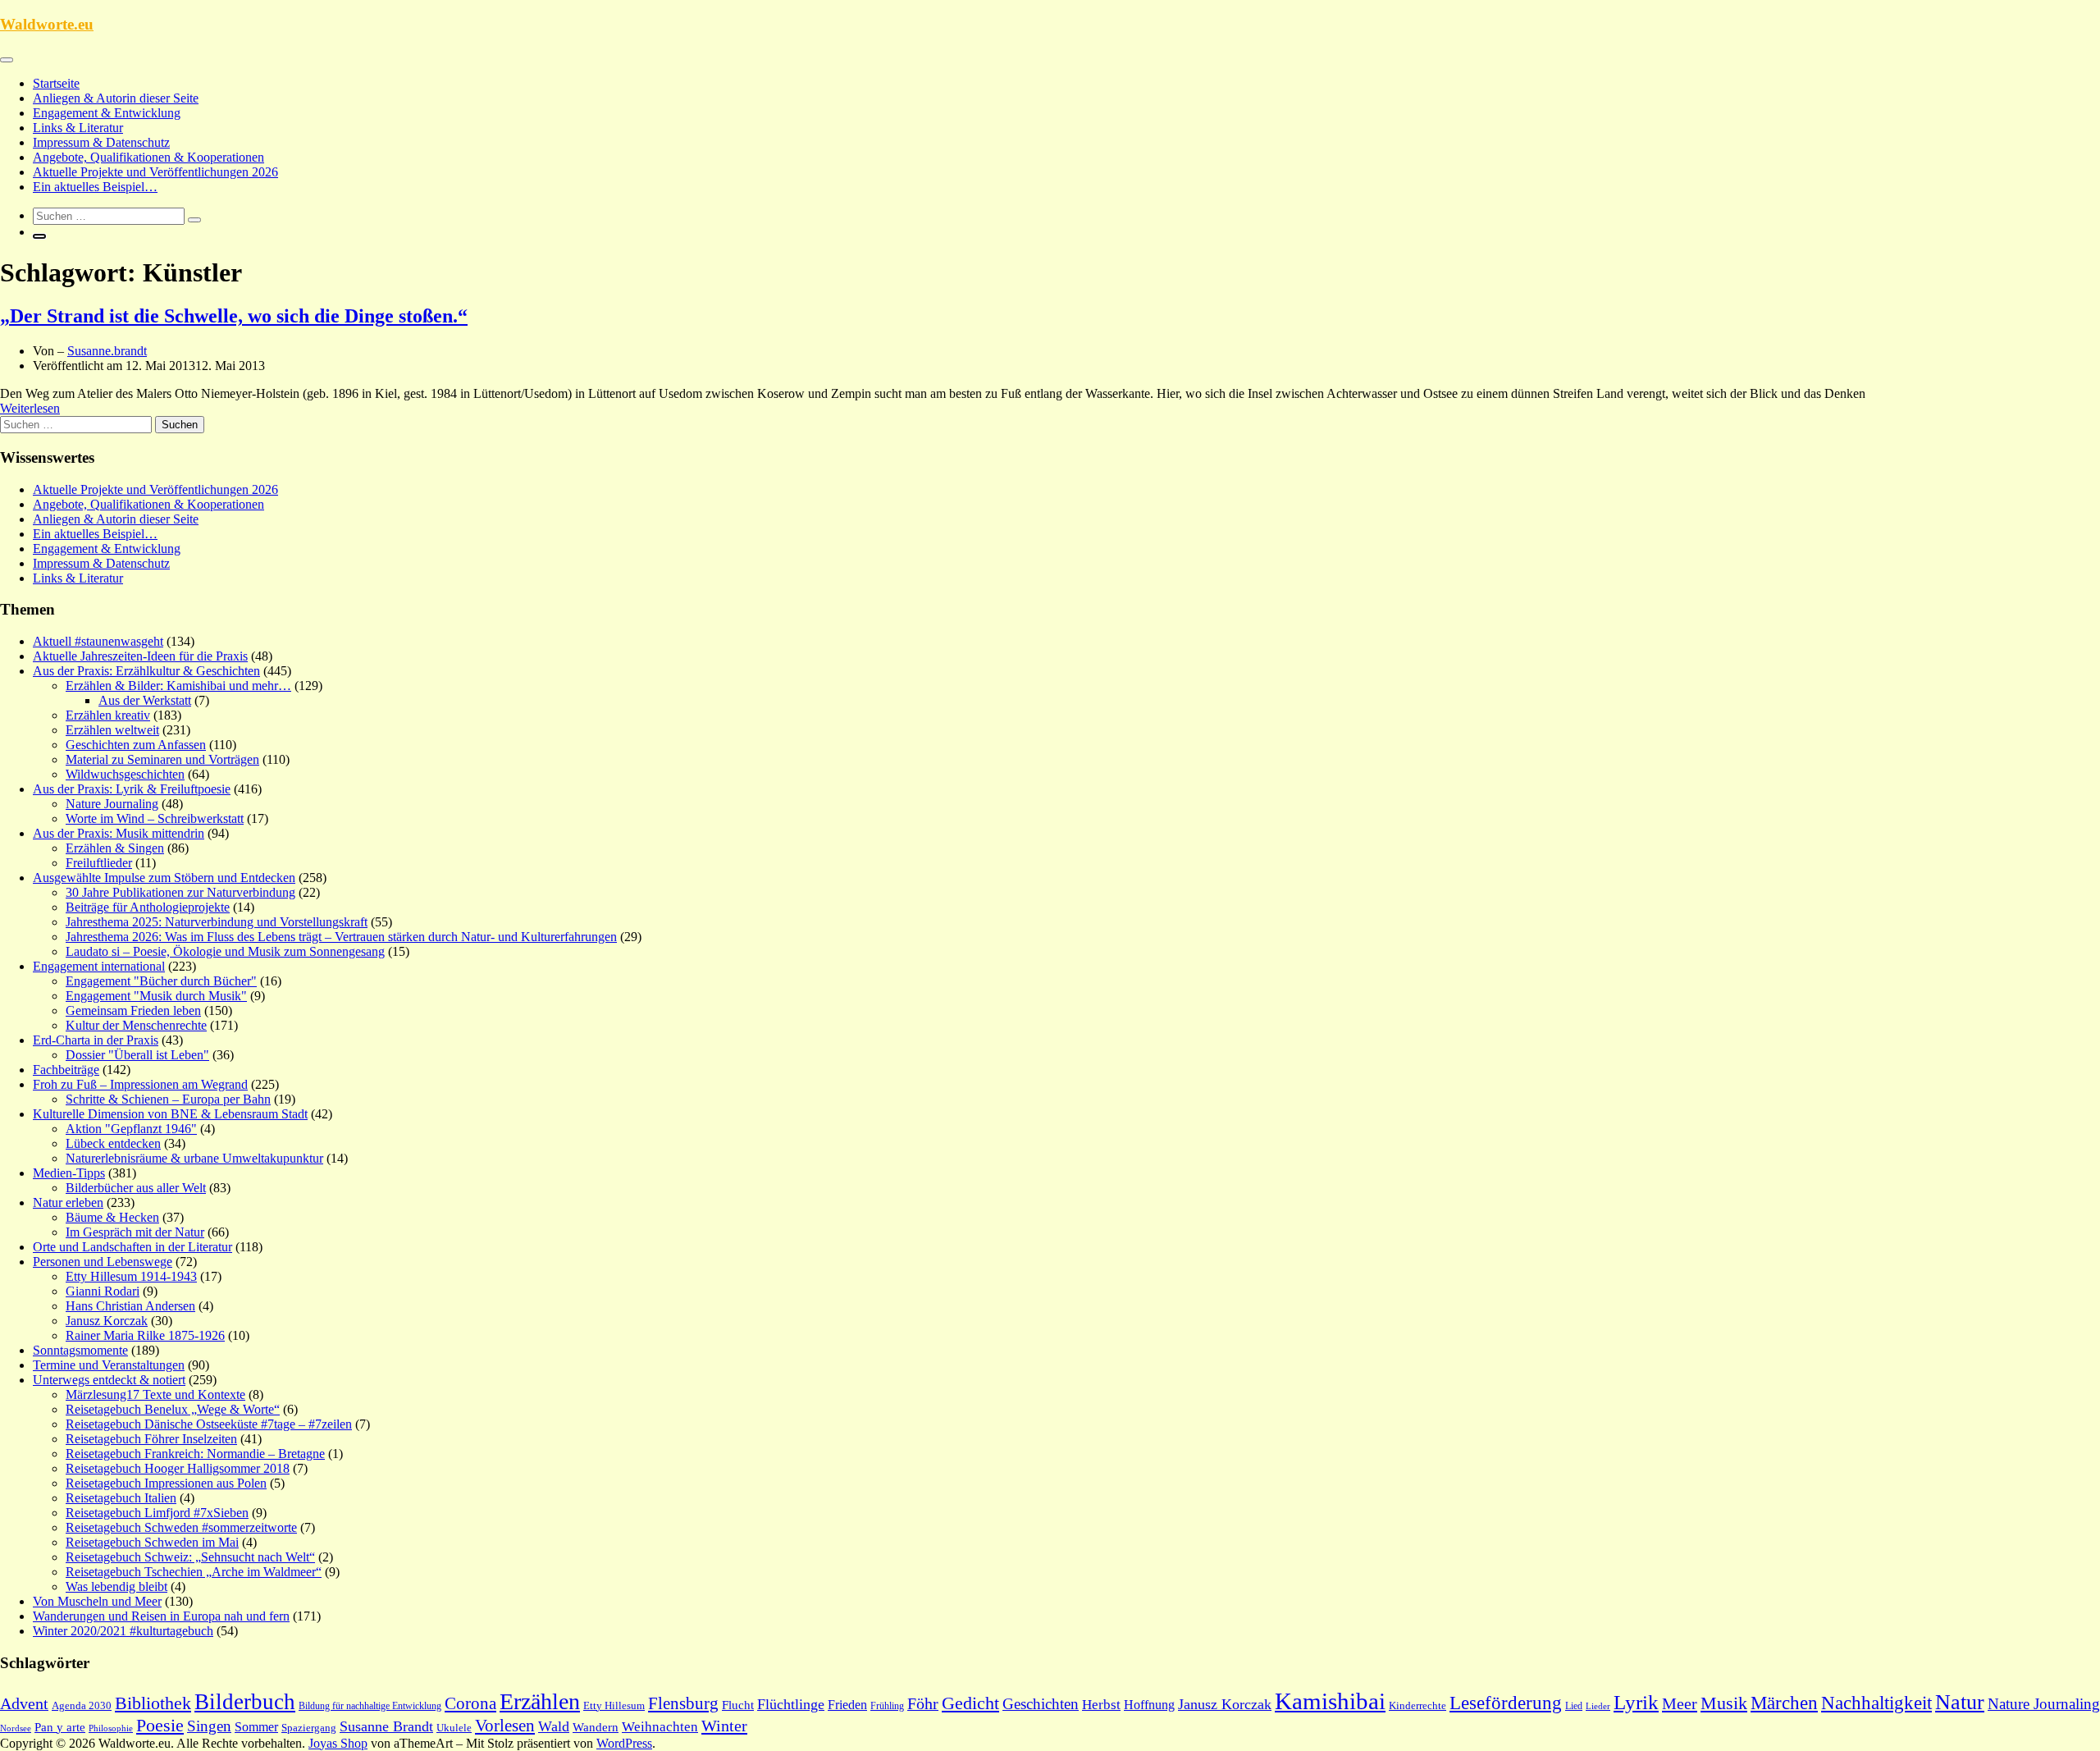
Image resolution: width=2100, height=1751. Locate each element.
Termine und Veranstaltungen (109, 1365)
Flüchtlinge (791, 1704)
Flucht (738, 1705)
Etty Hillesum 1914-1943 (131, 1276)
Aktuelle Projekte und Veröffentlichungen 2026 (155, 172)
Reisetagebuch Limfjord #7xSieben (157, 1513)
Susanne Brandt (386, 1726)
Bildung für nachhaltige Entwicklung (370, 1706)
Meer (1680, 1703)
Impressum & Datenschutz (101, 142)
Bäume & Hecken (112, 1217)
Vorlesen (505, 1726)
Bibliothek (153, 1703)
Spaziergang (309, 1728)
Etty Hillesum (614, 1706)
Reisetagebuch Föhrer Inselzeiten (151, 1439)
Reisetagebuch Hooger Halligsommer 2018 (178, 1468)
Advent (24, 1703)
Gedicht (970, 1703)
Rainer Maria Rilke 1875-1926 (145, 1335)
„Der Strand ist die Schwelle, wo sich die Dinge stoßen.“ (234, 316)
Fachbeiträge (66, 1070)
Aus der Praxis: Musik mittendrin (119, 833)
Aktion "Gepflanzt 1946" (131, 1129)
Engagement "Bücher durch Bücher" (161, 981)
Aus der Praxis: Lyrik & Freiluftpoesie (132, 789)
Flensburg (683, 1703)
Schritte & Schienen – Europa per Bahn (168, 1099)
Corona (470, 1703)
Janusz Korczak (107, 1321)
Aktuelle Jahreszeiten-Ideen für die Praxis (140, 656)
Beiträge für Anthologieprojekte (148, 907)
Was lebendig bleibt (116, 1586)
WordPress (624, 1743)
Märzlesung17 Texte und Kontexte (155, 1394)
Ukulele (454, 1728)
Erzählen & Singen (115, 848)
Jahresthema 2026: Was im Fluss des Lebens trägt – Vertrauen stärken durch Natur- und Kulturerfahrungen (341, 937)
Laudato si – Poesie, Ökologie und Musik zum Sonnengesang (225, 951)
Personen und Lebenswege (103, 1262)
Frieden (847, 1705)
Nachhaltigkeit (1876, 1703)
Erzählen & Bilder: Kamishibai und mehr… (178, 686)
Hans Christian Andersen (130, 1306)
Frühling (887, 1706)
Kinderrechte (1417, 1706)
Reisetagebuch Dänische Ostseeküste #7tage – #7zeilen (209, 1424)
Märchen (1784, 1703)
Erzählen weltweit (112, 730)
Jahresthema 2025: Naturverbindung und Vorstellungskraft (217, 922)
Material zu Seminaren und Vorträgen (162, 759)
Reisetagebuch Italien (121, 1498)
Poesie (160, 1725)
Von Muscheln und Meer (97, 1601)
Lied (1574, 1706)
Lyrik (1636, 1702)
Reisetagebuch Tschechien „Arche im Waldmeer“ (194, 1572)
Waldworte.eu (47, 24)
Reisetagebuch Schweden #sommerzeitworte (181, 1527)
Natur (1960, 1702)
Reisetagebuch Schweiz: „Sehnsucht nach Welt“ (190, 1557)
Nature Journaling (112, 804)
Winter (724, 1726)
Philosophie (111, 1728)
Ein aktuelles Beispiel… (95, 187)
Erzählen (540, 1701)
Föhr (923, 1703)
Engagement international (99, 966)
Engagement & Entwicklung (107, 113)
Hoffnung (1149, 1705)
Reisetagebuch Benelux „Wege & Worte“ (173, 1409)
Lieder (1598, 1706)
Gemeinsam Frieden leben (133, 1010)
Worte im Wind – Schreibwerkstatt (155, 818)
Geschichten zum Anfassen (136, 745)
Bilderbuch (245, 1702)
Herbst (1101, 1705)
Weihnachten (660, 1727)
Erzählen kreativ (108, 715)
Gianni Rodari (103, 1291)
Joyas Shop (338, 1743)
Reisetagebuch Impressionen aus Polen (166, 1483)
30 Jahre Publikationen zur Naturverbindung (180, 892)
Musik (1724, 1703)
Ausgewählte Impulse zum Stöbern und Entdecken (164, 878)
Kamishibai (1330, 1701)
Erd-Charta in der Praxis (96, 1040)
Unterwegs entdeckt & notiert (109, 1380)
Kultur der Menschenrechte (136, 1025)
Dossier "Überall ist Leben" (137, 1055)
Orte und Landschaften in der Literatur (132, 1247)
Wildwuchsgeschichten (125, 774)
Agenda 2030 (82, 1706)
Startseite (56, 83)
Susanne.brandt (107, 351)
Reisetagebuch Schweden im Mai (152, 1542)
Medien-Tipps (69, 1173)
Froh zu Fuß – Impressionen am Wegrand (140, 1084)
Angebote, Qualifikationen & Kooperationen (148, 157)
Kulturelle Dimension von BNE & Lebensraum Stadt (170, 1114)
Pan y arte (60, 1727)
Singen (209, 1726)
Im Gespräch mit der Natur (135, 1232)
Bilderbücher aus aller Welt (136, 1188)
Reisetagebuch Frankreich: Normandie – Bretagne (195, 1454)
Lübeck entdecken (113, 1143)
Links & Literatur (78, 128)
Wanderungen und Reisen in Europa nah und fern (161, 1616)
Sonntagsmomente (80, 1350)
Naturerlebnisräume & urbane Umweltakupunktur (194, 1158)
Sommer (256, 1727)
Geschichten (1041, 1704)
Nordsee (16, 1728)
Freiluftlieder (99, 863)
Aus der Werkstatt (145, 700)
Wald (554, 1726)
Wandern (596, 1727)
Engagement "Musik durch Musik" (156, 996)
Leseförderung (1506, 1703)
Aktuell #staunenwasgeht (98, 641)
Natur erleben (68, 1202)
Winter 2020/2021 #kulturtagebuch (123, 1631)
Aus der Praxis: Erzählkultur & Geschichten (146, 671)
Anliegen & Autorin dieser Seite (116, 98)
